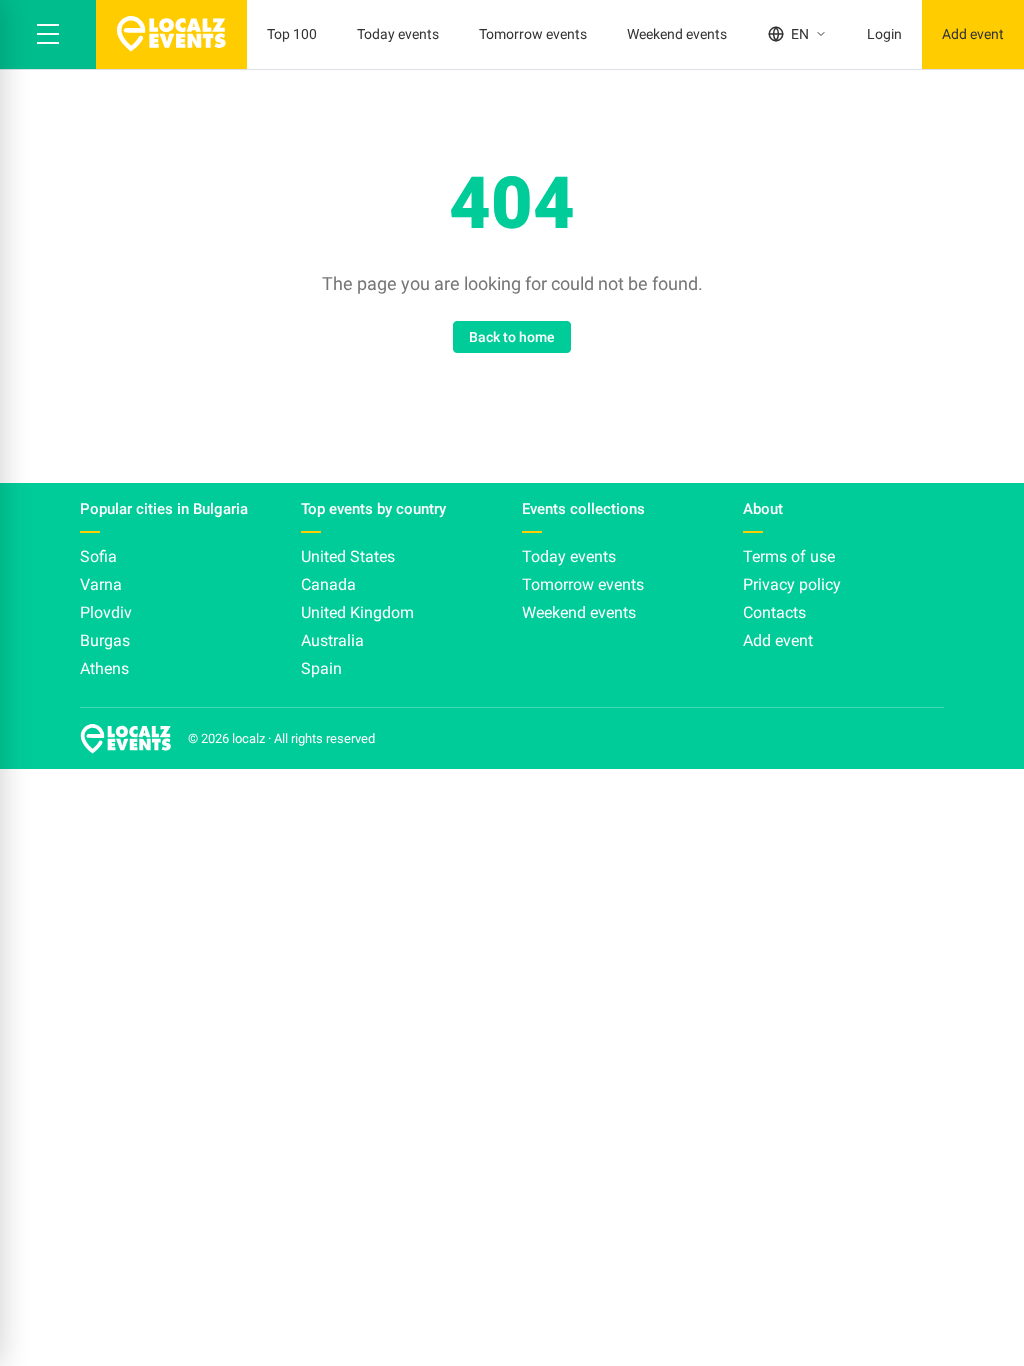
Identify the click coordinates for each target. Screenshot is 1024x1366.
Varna (101, 584)
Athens (104, 668)
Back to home (512, 337)
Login (884, 34)
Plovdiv (106, 612)
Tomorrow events (533, 34)
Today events (398, 34)
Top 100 (292, 34)
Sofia (98, 556)
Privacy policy (792, 584)
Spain (321, 668)
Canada (328, 584)
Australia (332, 640)
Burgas (105, 640)
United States (348, 556)
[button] (48, 34)
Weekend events (677, 34)
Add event (973, 34)
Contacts (774, 612)
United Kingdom (357, 612)
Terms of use (789, 556)
